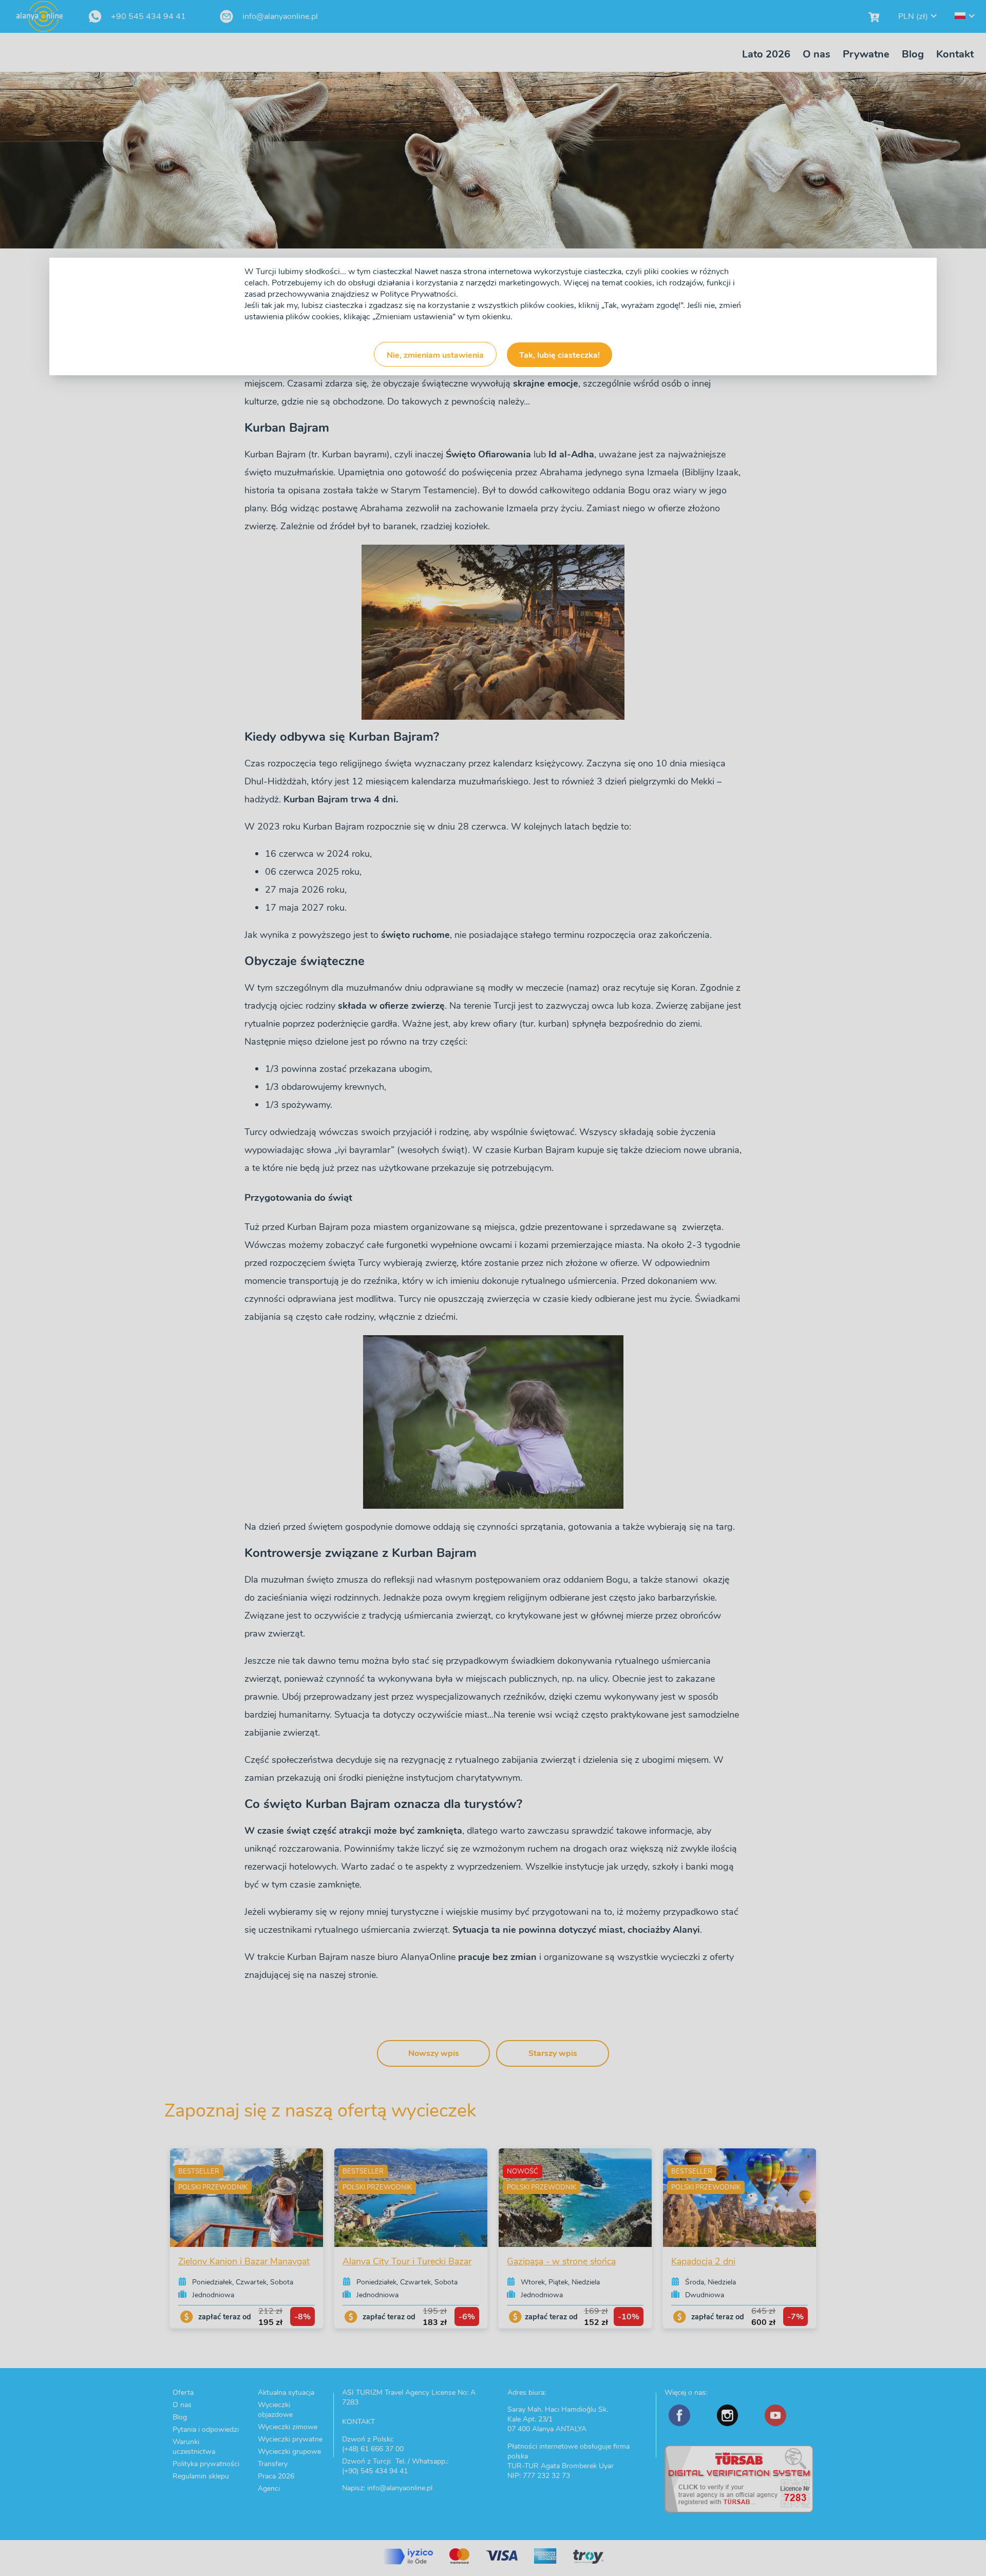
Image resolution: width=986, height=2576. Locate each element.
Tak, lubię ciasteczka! (560, 355)
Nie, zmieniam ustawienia (435, 355)
